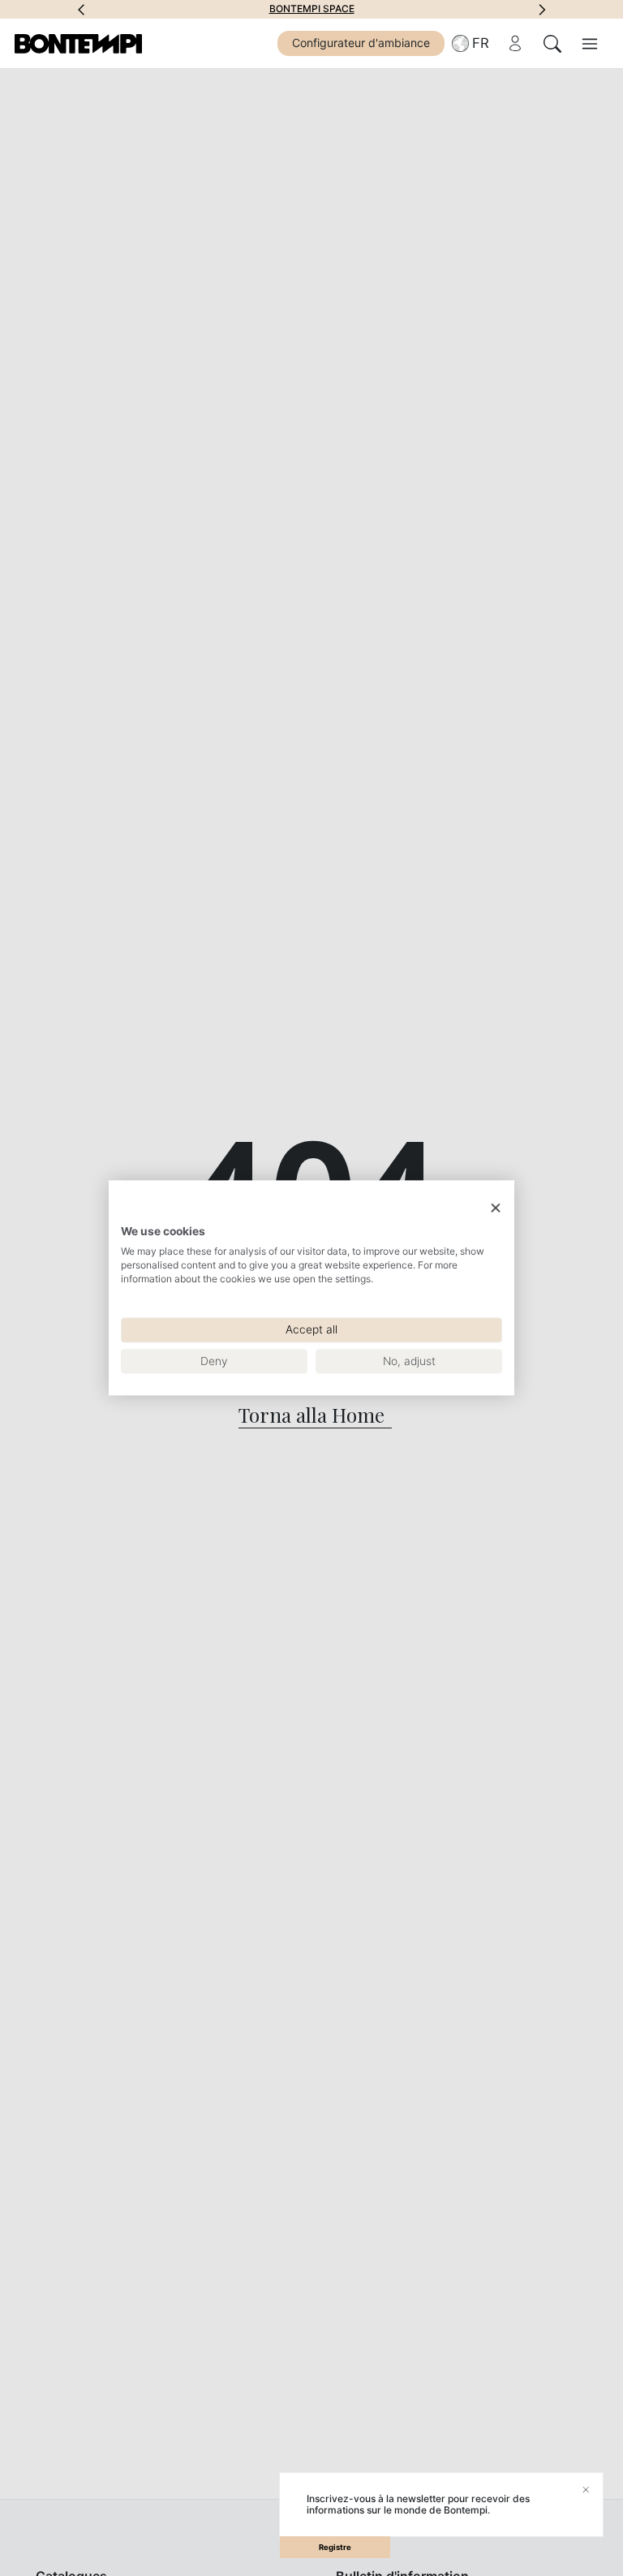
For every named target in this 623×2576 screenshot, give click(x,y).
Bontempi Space (312, 9)
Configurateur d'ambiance (361, 43)
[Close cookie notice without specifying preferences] (496, 1208)
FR (481, 43)
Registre (335, 2547)
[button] (81, 9)
